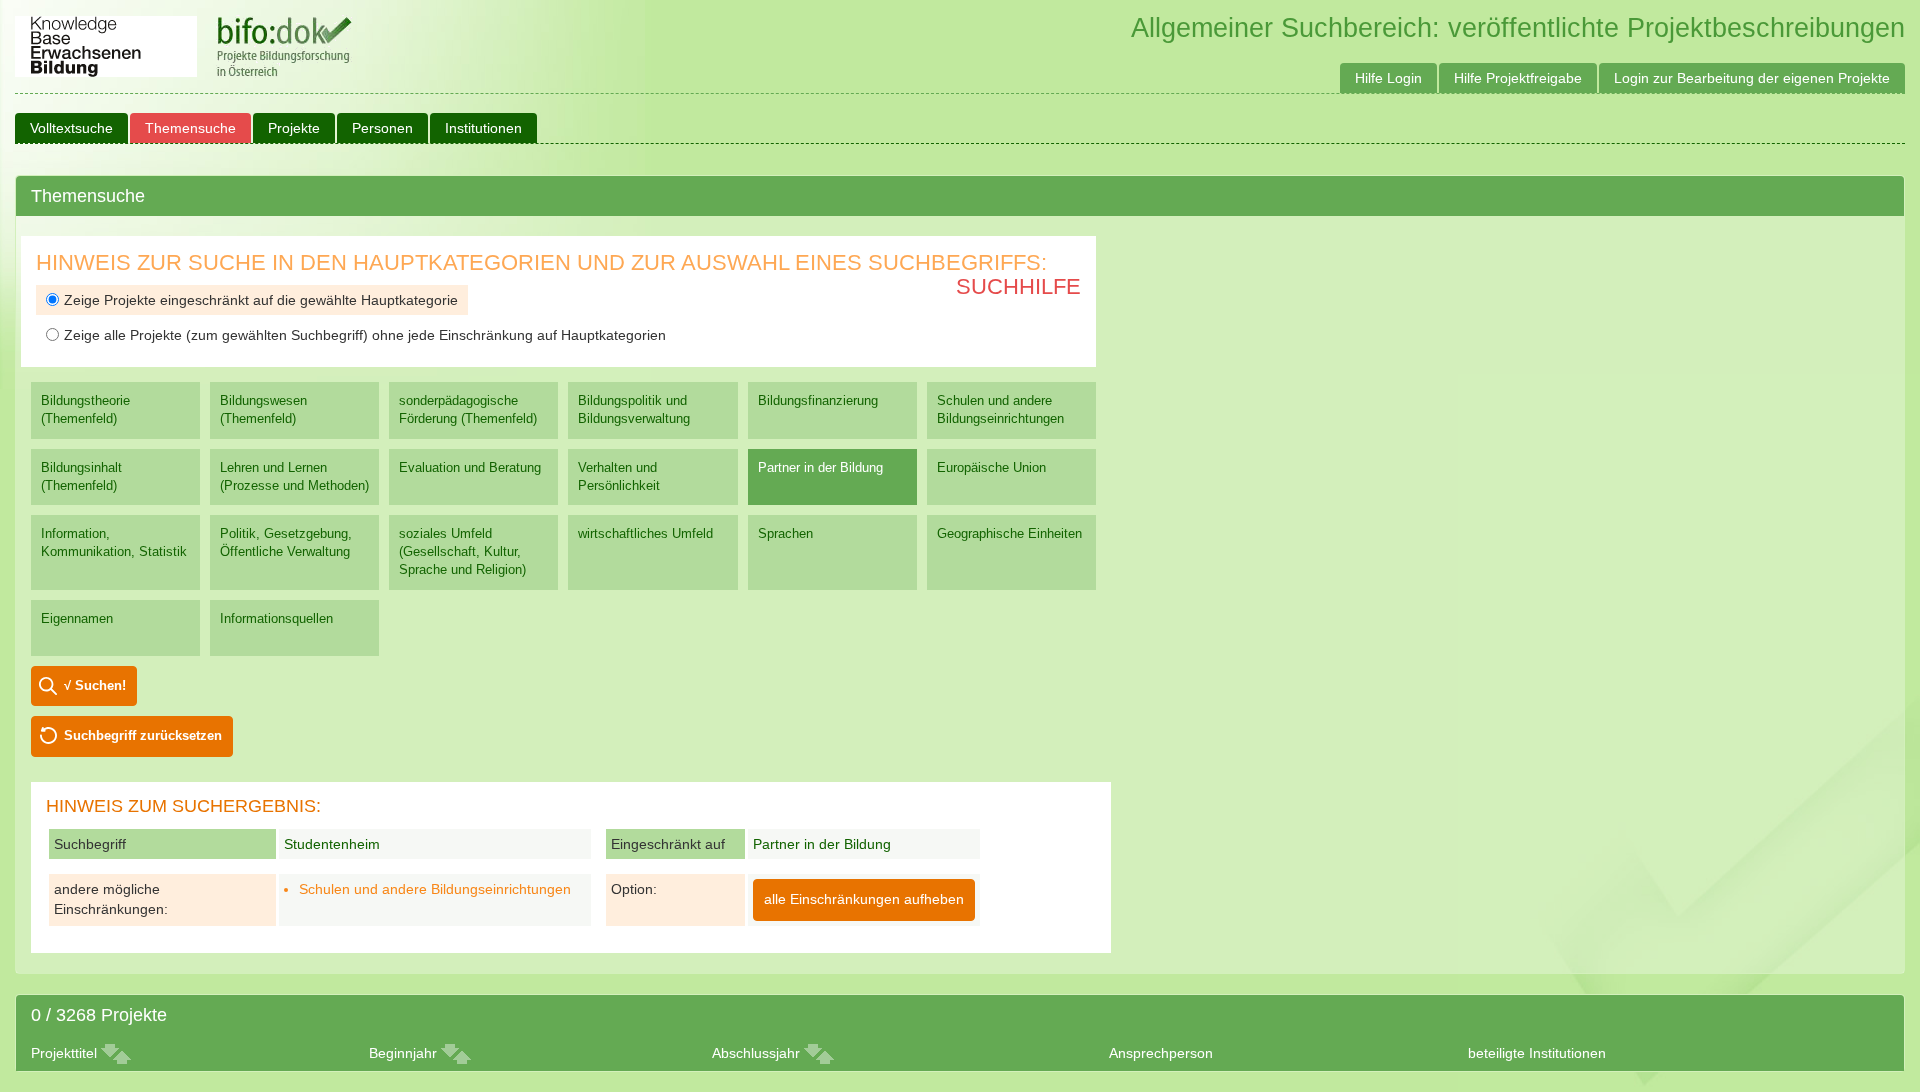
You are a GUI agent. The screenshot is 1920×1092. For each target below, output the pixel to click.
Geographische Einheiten (1009, 533)
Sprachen (785, 533)
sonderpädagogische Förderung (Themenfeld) (468, 409)
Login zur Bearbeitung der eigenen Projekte (1752, 78)
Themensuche (190, 128)
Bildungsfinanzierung (818, 400)
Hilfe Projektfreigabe (1518, 78)
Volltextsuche (71, 128)
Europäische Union (991, 467)
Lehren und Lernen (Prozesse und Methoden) (294, 476)
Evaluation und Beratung (470, 467)
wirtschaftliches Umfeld (645, 533)
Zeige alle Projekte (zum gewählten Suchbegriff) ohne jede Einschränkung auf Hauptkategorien (365, 335)
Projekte (294, 128)
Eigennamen (77, 618)
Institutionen (483, 128)
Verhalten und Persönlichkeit (619, 476)
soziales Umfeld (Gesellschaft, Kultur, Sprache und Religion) (462, 551)
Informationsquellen (276, 618)
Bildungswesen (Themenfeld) (263, 409)
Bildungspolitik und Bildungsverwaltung (634, 409)
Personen (382, 128)
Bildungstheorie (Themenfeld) (85, 409)
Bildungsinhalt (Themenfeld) (81, 476)
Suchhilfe (1018, 286)
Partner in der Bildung (820, 467)
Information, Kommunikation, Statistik (114, 542)
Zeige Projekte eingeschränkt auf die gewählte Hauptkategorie (261, 300)
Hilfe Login (1388, 78)
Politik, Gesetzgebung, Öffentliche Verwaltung (286, 542)
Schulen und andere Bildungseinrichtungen (1000, 409)
